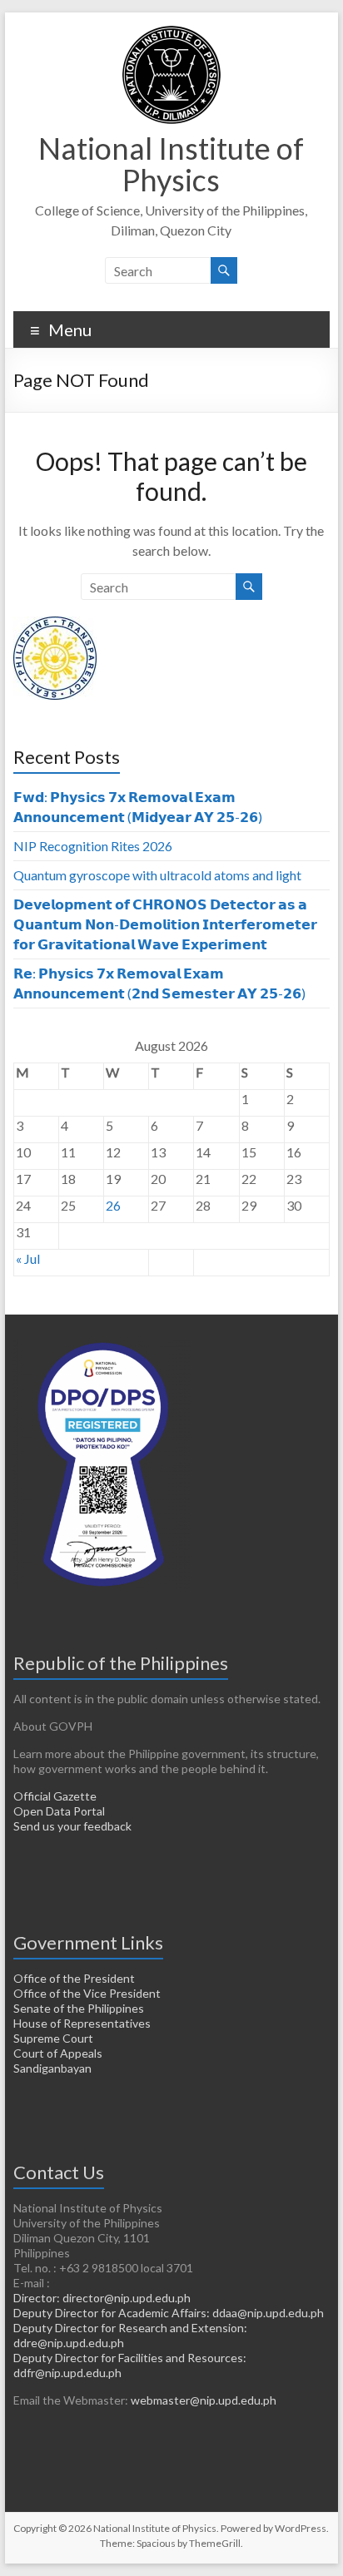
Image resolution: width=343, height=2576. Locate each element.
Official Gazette (55, 1796)
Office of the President (74, 1978)
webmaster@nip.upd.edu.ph (204, 2400)
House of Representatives (82, 2023)
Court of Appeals (58, 2053)
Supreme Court (53, 2038)
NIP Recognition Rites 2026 (93, 846)
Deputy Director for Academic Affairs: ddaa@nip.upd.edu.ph (169, 2313)
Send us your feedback (72, 1826)
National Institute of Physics (171, 164)
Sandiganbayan (52, 2068)
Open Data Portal (59, 1811)
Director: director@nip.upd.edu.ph (102, 2298)
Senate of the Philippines (79, 2008)
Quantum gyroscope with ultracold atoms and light (157, 875)
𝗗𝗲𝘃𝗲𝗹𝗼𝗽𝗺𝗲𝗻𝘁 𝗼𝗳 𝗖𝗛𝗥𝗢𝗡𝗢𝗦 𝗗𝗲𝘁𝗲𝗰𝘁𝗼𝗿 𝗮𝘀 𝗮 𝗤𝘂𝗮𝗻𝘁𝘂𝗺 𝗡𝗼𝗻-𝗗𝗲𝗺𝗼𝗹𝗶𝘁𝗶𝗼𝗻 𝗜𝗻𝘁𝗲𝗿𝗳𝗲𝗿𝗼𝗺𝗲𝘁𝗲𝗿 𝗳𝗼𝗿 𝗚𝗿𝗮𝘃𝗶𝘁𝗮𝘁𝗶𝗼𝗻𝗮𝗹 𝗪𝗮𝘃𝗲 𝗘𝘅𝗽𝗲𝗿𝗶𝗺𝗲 (165, 924)
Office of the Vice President (87, 1993)
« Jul (28, 1258)
